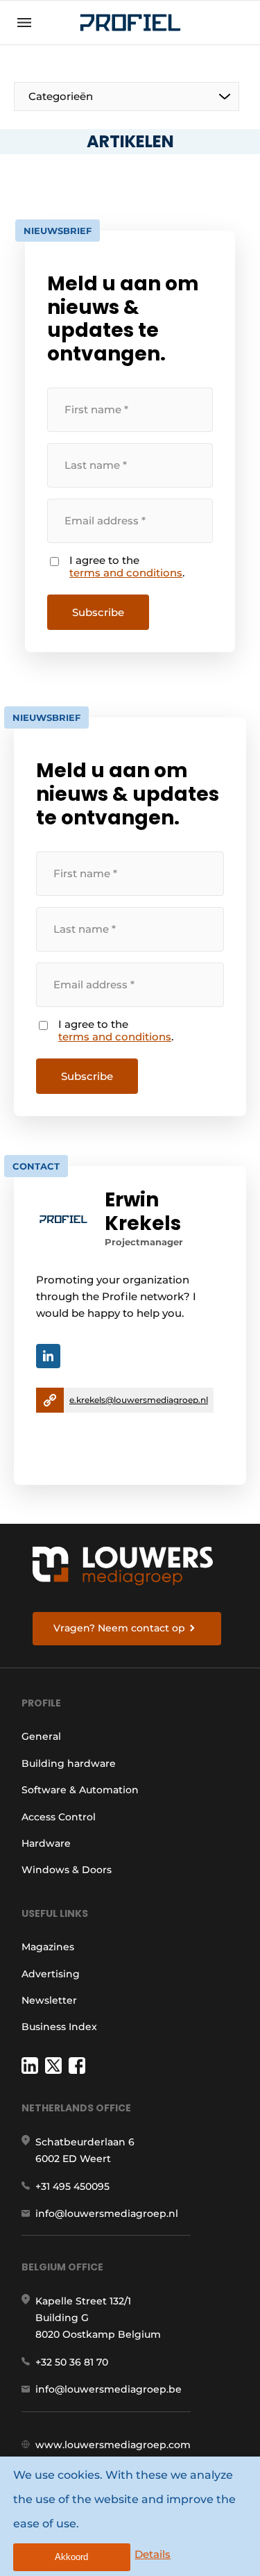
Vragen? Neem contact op (119, 1628)
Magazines (48, 1947)
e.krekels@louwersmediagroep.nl (139, 1400)
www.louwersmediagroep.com (113, 2445)
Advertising (51, 1974)
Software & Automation (80, 1790)
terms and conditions (126, 573)
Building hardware (69, 1763)
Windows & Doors (67, 1870)
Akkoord (71, 2557)
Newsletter (49, 2000)
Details (153, 2554)
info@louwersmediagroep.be (109, 2389)
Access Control (59, 1817)
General (41, 1736)
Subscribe (98, 612)
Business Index (59, 2027)
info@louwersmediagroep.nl (107, 2213)
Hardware (46, 1843)
